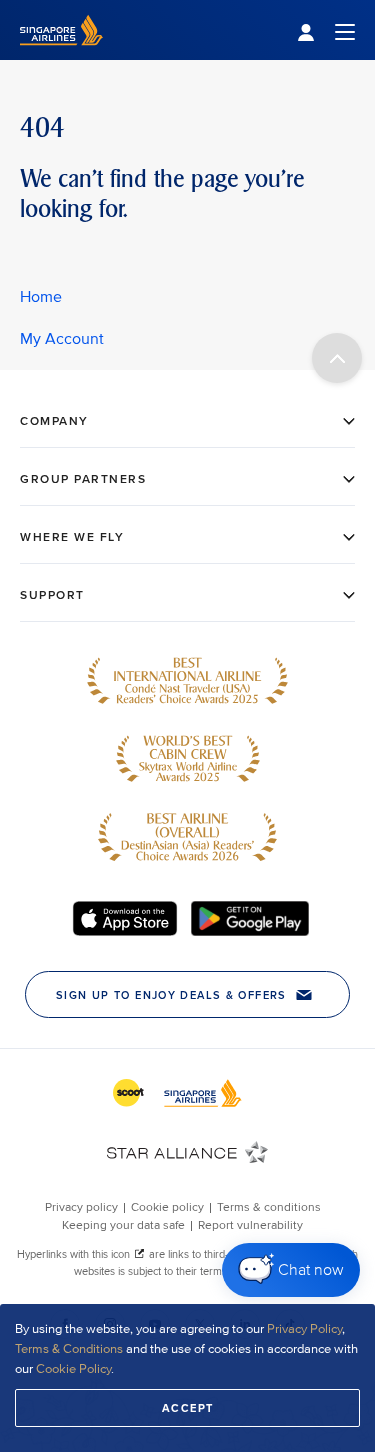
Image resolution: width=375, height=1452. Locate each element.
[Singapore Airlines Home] (61, 55)
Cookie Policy (73, 1369)
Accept (188, 1408)
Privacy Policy (304, 1329)
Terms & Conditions (69, 1349)
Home (41, 297)
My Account (62, 339)
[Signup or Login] (326, 30)
